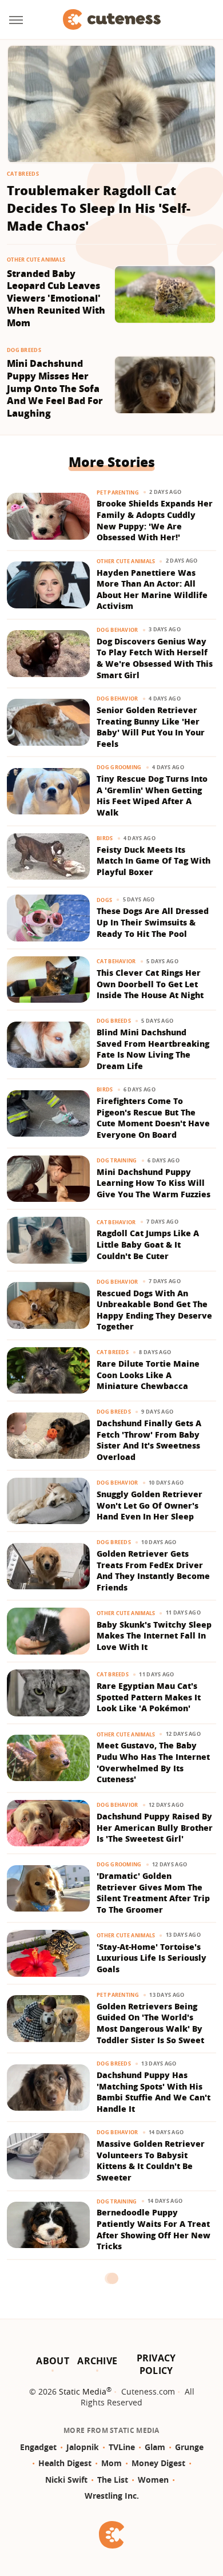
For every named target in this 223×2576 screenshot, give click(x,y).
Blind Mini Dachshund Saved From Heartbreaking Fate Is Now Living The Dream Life (153, 1049)
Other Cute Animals (36, 260)
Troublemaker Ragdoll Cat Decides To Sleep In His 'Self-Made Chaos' (99, 208)
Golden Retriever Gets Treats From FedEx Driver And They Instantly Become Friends (153, 1570)
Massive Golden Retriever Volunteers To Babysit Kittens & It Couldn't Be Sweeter (151, 2160)
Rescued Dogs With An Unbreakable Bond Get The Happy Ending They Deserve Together (154, 1310)
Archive (97, 2361)
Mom (111, 2463)
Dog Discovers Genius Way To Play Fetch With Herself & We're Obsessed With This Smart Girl (155, 658)
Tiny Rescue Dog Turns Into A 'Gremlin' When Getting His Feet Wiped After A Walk (152, 796)
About (53, 2361)
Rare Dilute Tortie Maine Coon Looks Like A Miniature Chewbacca (148, 1375)
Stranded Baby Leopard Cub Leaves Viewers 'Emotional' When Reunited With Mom (56, 298)
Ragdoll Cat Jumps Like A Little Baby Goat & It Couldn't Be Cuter (148, 1244)
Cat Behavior (116, 961)
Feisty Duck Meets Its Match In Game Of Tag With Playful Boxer (154, 861)
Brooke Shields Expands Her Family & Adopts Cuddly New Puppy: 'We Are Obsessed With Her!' (155, 520)
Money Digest (158, 2463)
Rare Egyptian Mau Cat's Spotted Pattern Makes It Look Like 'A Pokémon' (149, 1697)
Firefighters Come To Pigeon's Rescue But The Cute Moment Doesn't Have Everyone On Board (153, 1118)
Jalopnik (83, 2447)
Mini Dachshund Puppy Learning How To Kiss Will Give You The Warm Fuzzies (154, 1183)
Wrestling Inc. (112, 2496)
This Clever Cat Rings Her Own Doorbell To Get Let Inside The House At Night (150, 984)
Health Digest (65, 2463)
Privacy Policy (156, 2364)
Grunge (189, 2447)
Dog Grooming (119, 767)
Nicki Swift (66, 2480)
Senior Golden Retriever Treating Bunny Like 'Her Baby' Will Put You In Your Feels (151, 727)
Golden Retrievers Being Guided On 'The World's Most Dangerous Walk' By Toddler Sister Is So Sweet (150, 2023)
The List (113, 2480)
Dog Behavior (118, 630)
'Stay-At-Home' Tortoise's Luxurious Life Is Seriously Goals (152, 1958)
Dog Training (117, 1160)
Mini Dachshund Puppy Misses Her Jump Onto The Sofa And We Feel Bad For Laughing (55, 388)
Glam (155, 2447)
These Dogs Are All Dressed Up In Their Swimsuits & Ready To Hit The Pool (153, 922)
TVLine (122, 2447)
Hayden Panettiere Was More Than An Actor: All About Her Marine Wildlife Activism (152, 589)
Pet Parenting (118, 492)
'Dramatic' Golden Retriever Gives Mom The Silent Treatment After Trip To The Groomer (153, 1893)
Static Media (83, 2391)
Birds (105, 838)
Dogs (104, 900)
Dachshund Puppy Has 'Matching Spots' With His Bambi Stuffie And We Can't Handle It (154, 2092)
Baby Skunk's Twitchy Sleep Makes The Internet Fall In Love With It (154, 1636)
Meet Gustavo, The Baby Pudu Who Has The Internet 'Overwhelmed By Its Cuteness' (153, 1762)
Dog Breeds (24, 350)
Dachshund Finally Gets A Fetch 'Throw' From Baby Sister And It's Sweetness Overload (149, 1440)
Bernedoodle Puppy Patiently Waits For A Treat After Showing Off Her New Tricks (154, 2229)
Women (153, 2480)
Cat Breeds (23, 174)
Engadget (38, 2447)
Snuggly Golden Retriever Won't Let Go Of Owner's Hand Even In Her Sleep (150, 1505)
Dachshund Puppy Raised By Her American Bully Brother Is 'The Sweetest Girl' (155, 1827)
